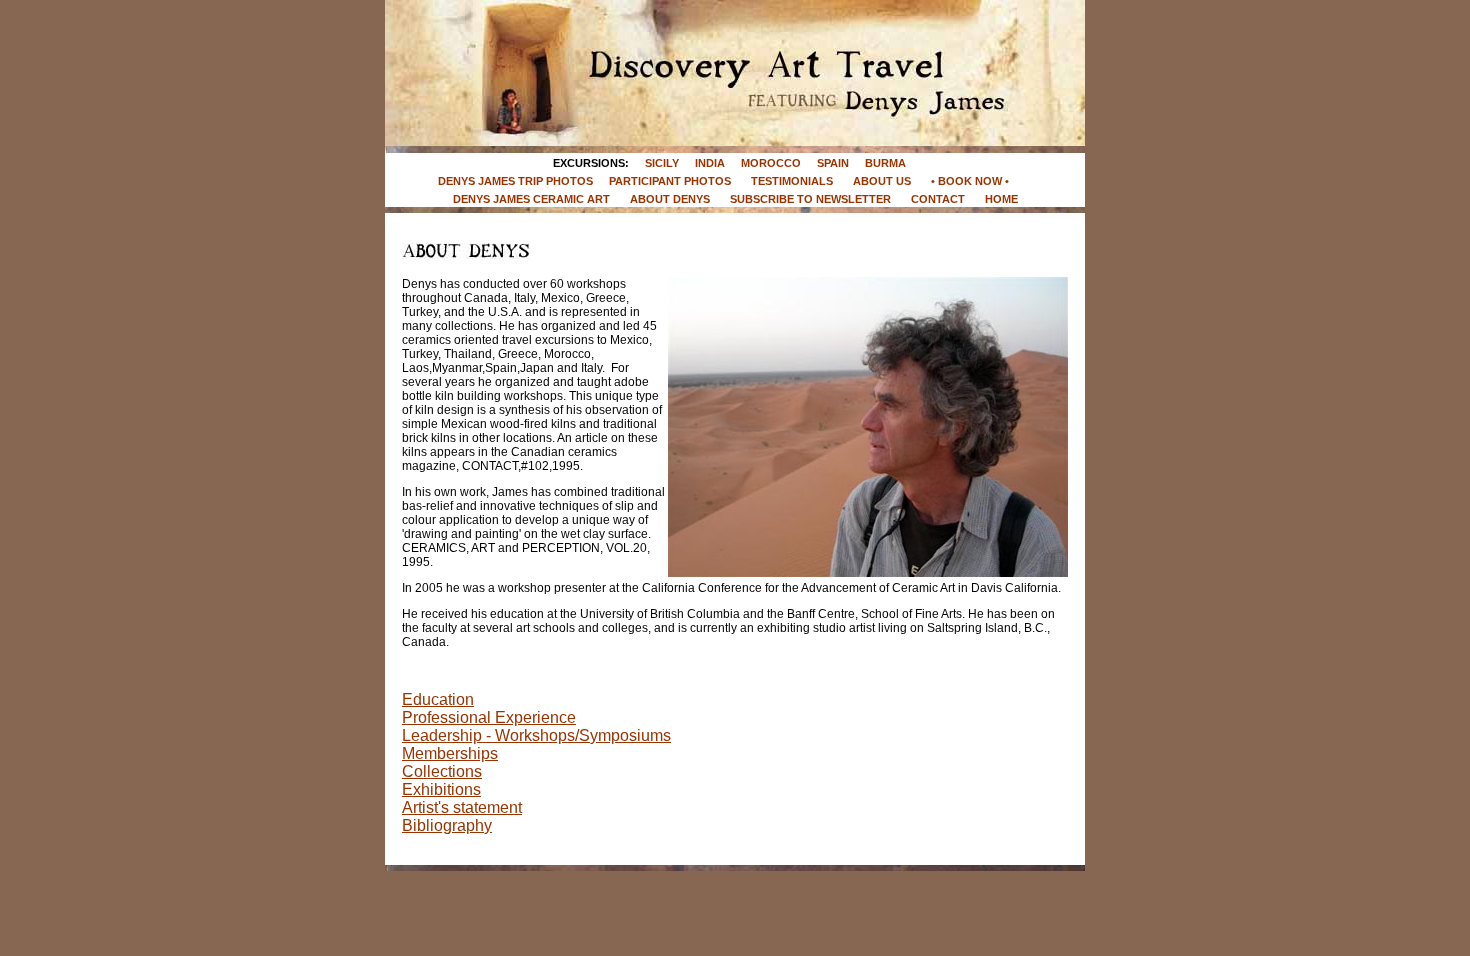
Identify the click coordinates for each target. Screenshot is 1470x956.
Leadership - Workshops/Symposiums (536, 735)
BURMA (885, 163)
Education (438, 699)
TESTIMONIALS (792, 181)
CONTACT (938, 199)
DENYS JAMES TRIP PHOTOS (515, 181)
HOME (1001, 199)
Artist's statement (462, 807)
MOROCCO (771, 163)
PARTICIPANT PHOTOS (670, 181)
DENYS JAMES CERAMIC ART (531, 199)
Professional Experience (489, 717)
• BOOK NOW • (971, 181)
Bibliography (447, 825)
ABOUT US (882, 181)
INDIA (710, 163)
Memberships (450, 753)
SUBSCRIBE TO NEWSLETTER (810, 199)
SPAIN (833, 163)
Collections (442, 771)
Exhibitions (441, 789)
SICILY (662, 163)
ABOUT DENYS (670, 199)
